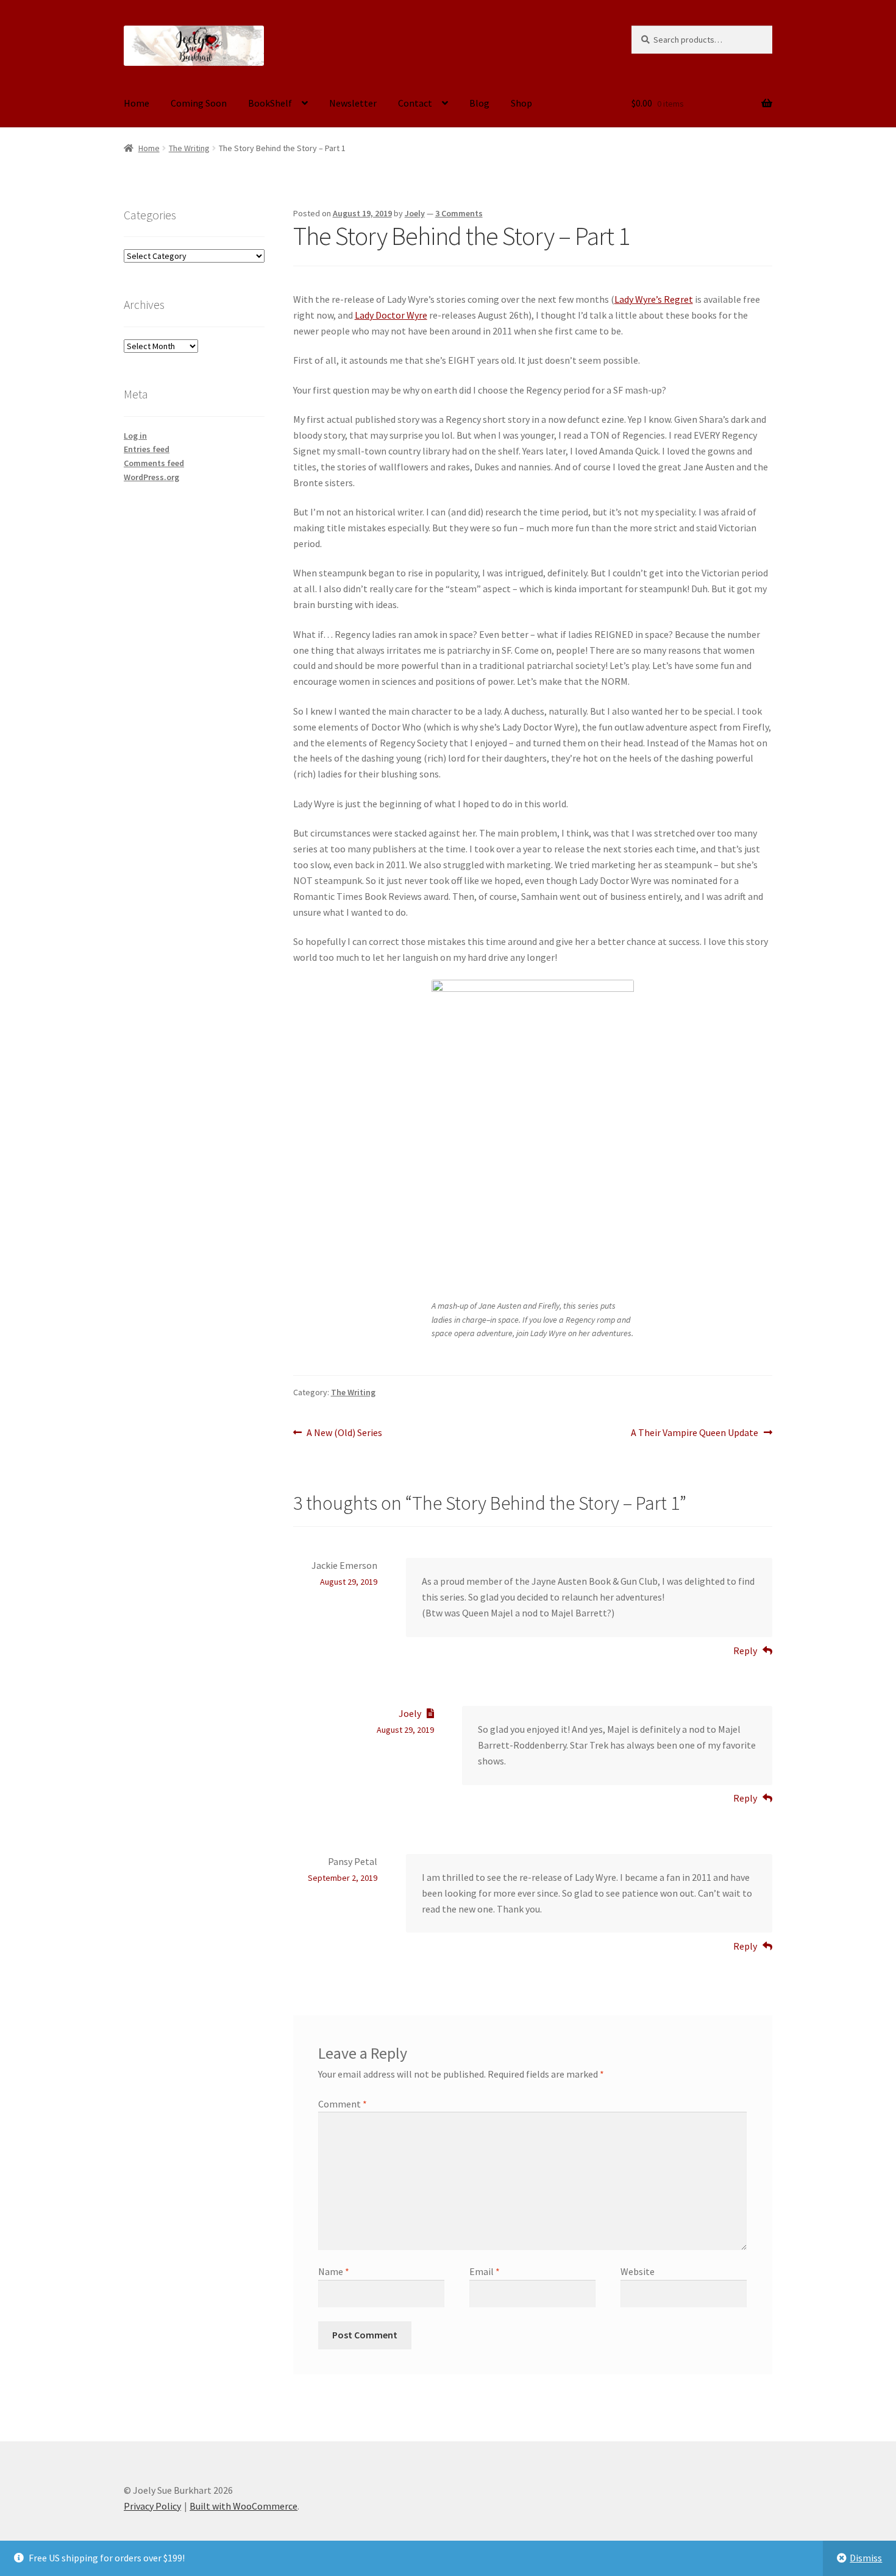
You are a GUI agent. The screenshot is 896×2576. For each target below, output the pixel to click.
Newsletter (353, 103)
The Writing (189, 148)
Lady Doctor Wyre (391, 315)
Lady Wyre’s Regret (654, 299)
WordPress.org (151, 477)
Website (638, 2271)
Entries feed (147, 449)
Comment (343, 2104)
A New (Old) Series (344, 1433)
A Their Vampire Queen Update (695, 1433)
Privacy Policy (152, 2506)
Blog (479, 103)
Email (485, 2271)
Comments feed (154, 463)
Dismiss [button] (866, 2558)
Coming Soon (199, 103)
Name (334, 2271)
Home (137, 103)
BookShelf (270, 103)
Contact (415, 103)
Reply (745, 1651)
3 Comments (459, 213)
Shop (521, 103)
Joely (415, 213)
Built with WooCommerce (244, 2506)
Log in (135, 436)
